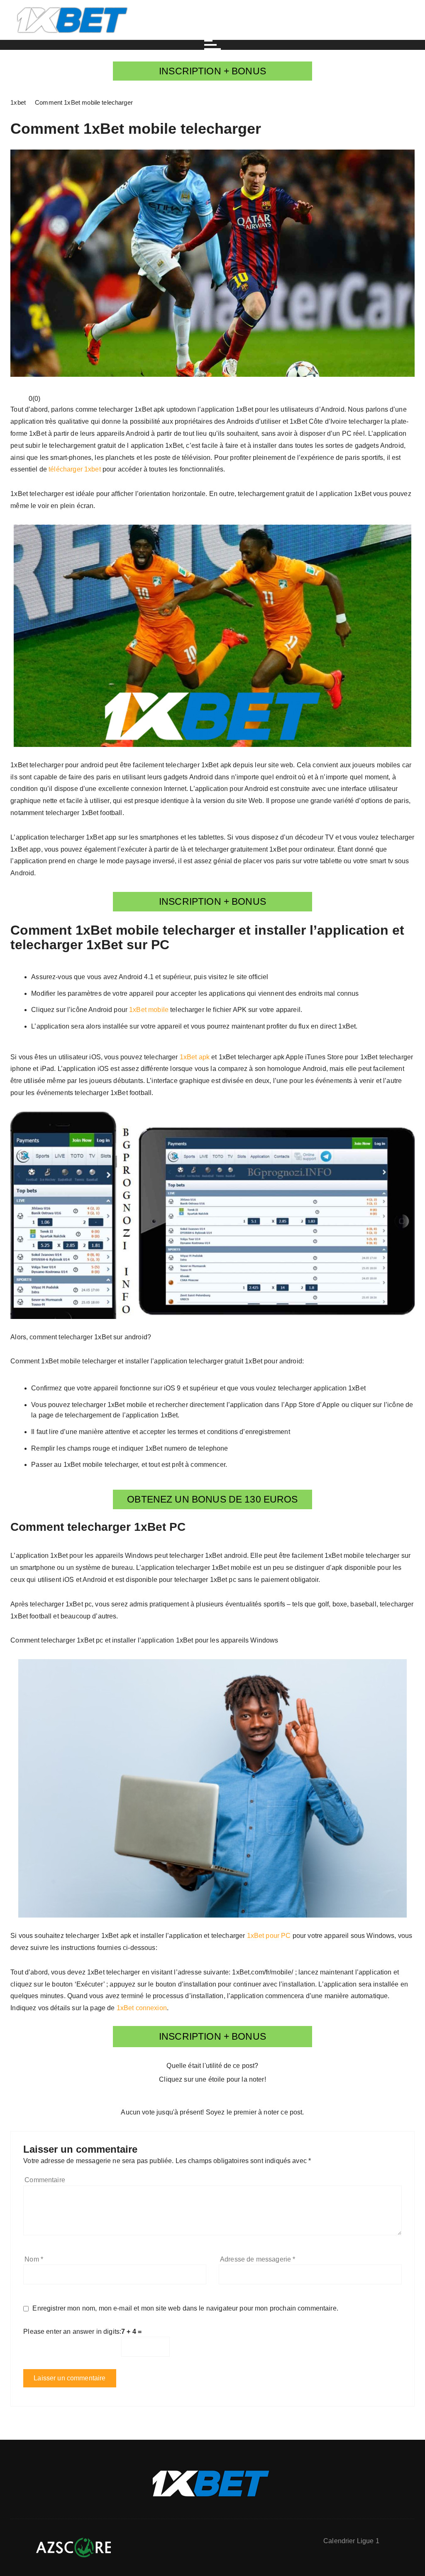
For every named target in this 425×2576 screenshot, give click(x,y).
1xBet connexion (142, 2008)
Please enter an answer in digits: (72, 2332)
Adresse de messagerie (258, 2259)
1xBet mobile (149, 1010)
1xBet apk (195, 1057)
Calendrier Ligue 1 (351, 2541)
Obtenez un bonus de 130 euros (212, 1499)
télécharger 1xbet (75, 469)
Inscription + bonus (212, 71)
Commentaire (45, 2180)
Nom (34, 2259)
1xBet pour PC (269, 1936)
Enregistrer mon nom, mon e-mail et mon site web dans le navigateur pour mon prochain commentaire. (185, 2308)
